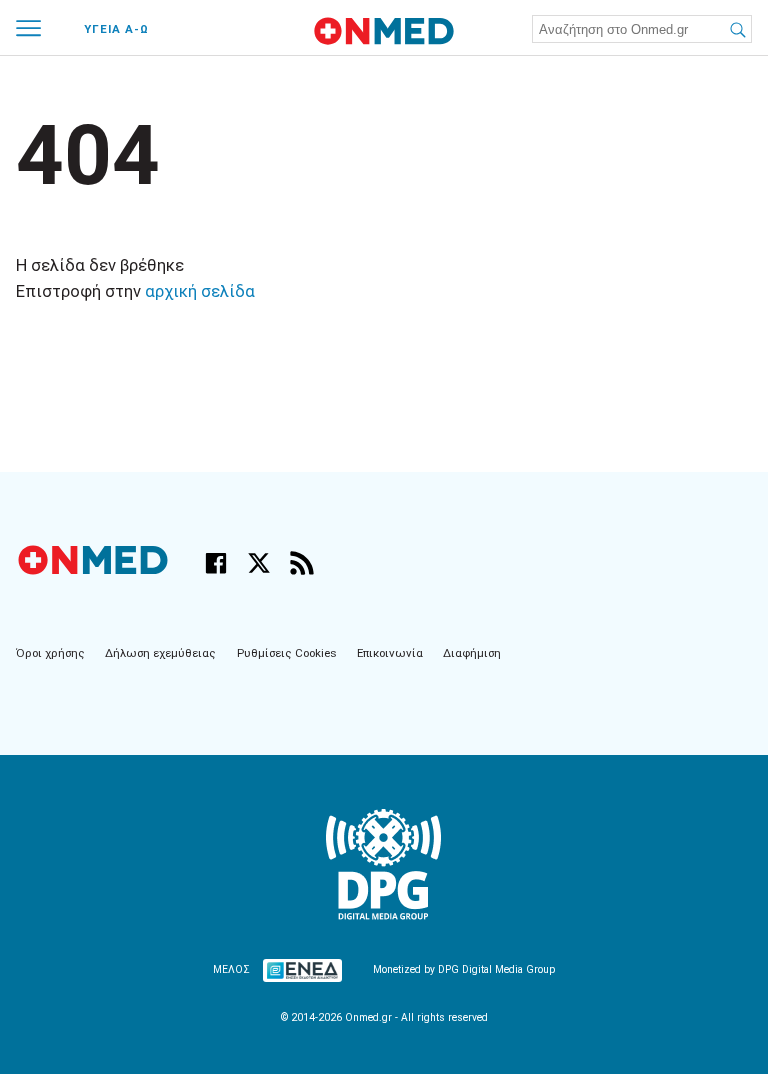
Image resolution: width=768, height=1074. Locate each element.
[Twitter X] (259, 563)
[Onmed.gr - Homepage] (384, 31)
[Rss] (302, 563)
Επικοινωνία (390, 653)
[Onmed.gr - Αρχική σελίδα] (94, 570)
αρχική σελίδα (200, 291)
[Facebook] (216, 563)
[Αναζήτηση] (736, 28)
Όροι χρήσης (50, 653)
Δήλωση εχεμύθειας (160, 653)
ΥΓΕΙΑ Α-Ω (116, 29)
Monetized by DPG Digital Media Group (464, 969)
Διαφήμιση (472, 653)
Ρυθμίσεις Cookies (287, 653)
